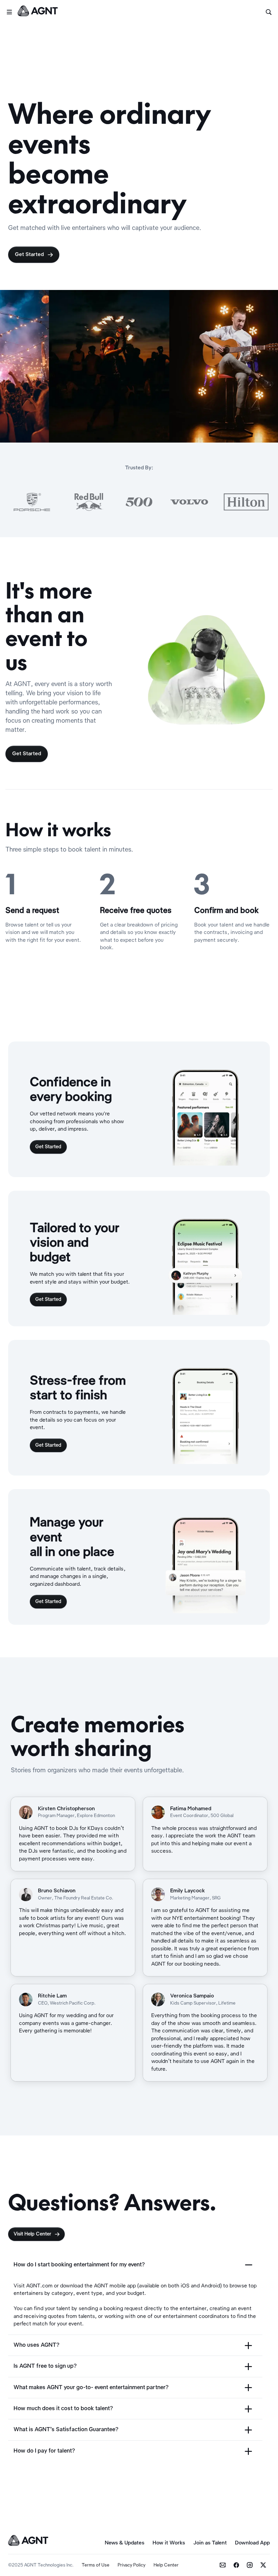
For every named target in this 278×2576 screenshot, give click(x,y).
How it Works (169, 2543)
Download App (252, 2543)
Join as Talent (210, 2543)
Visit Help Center (37, 2234)
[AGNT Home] (38, 12)
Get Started (34, 255)
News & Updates (125, 2543)
